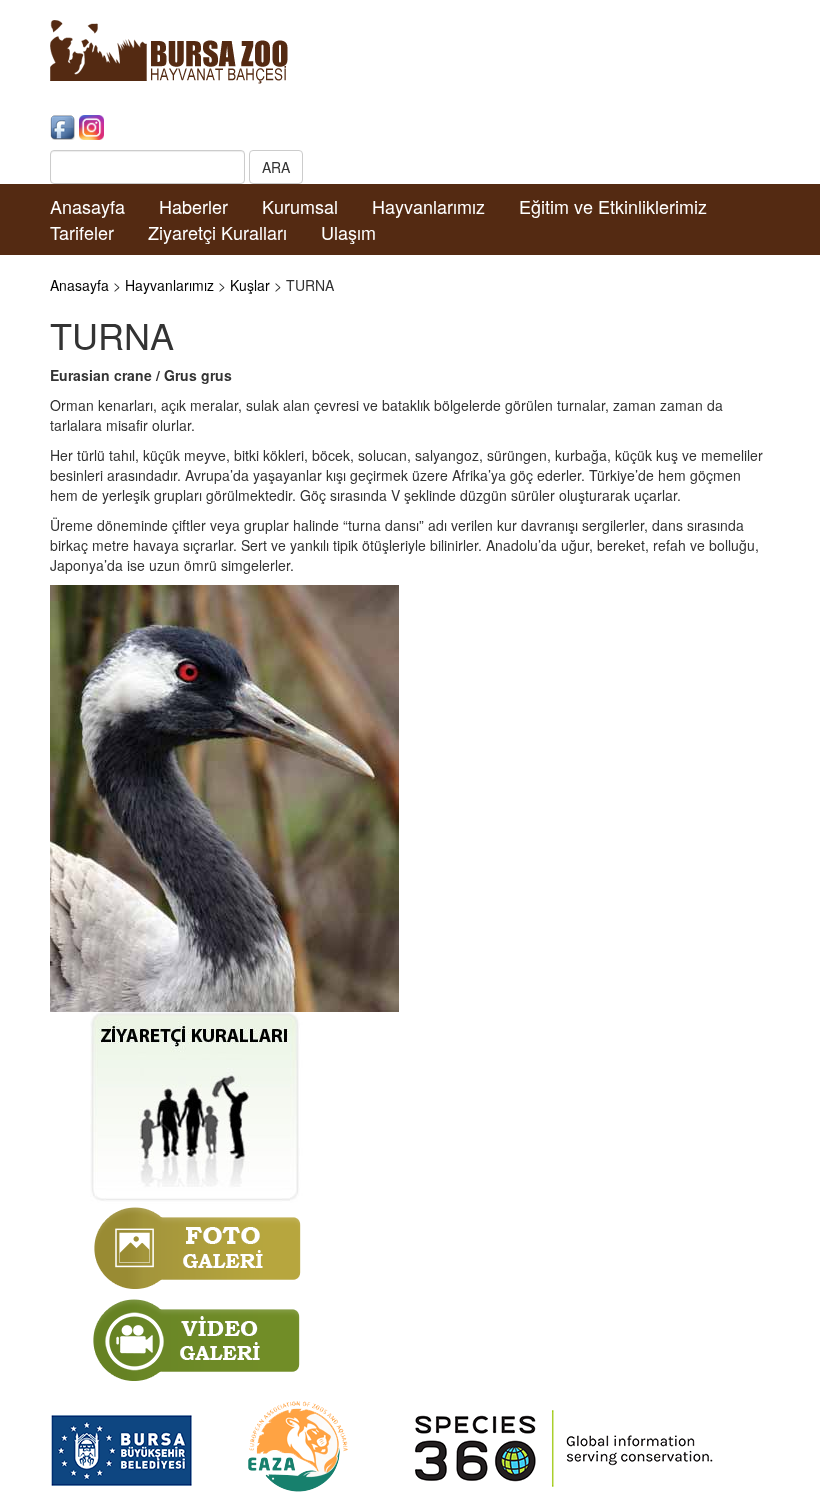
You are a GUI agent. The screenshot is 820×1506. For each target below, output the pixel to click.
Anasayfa (87, 206)
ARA (276, 167)
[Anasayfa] (169, 50)
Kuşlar (250, 285)
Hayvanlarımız (428, 206)
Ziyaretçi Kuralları (217, 232)
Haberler (193, 206)
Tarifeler (82, 232)
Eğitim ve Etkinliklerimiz (613, 206)
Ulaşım (348, 232)
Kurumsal (300, 206)
